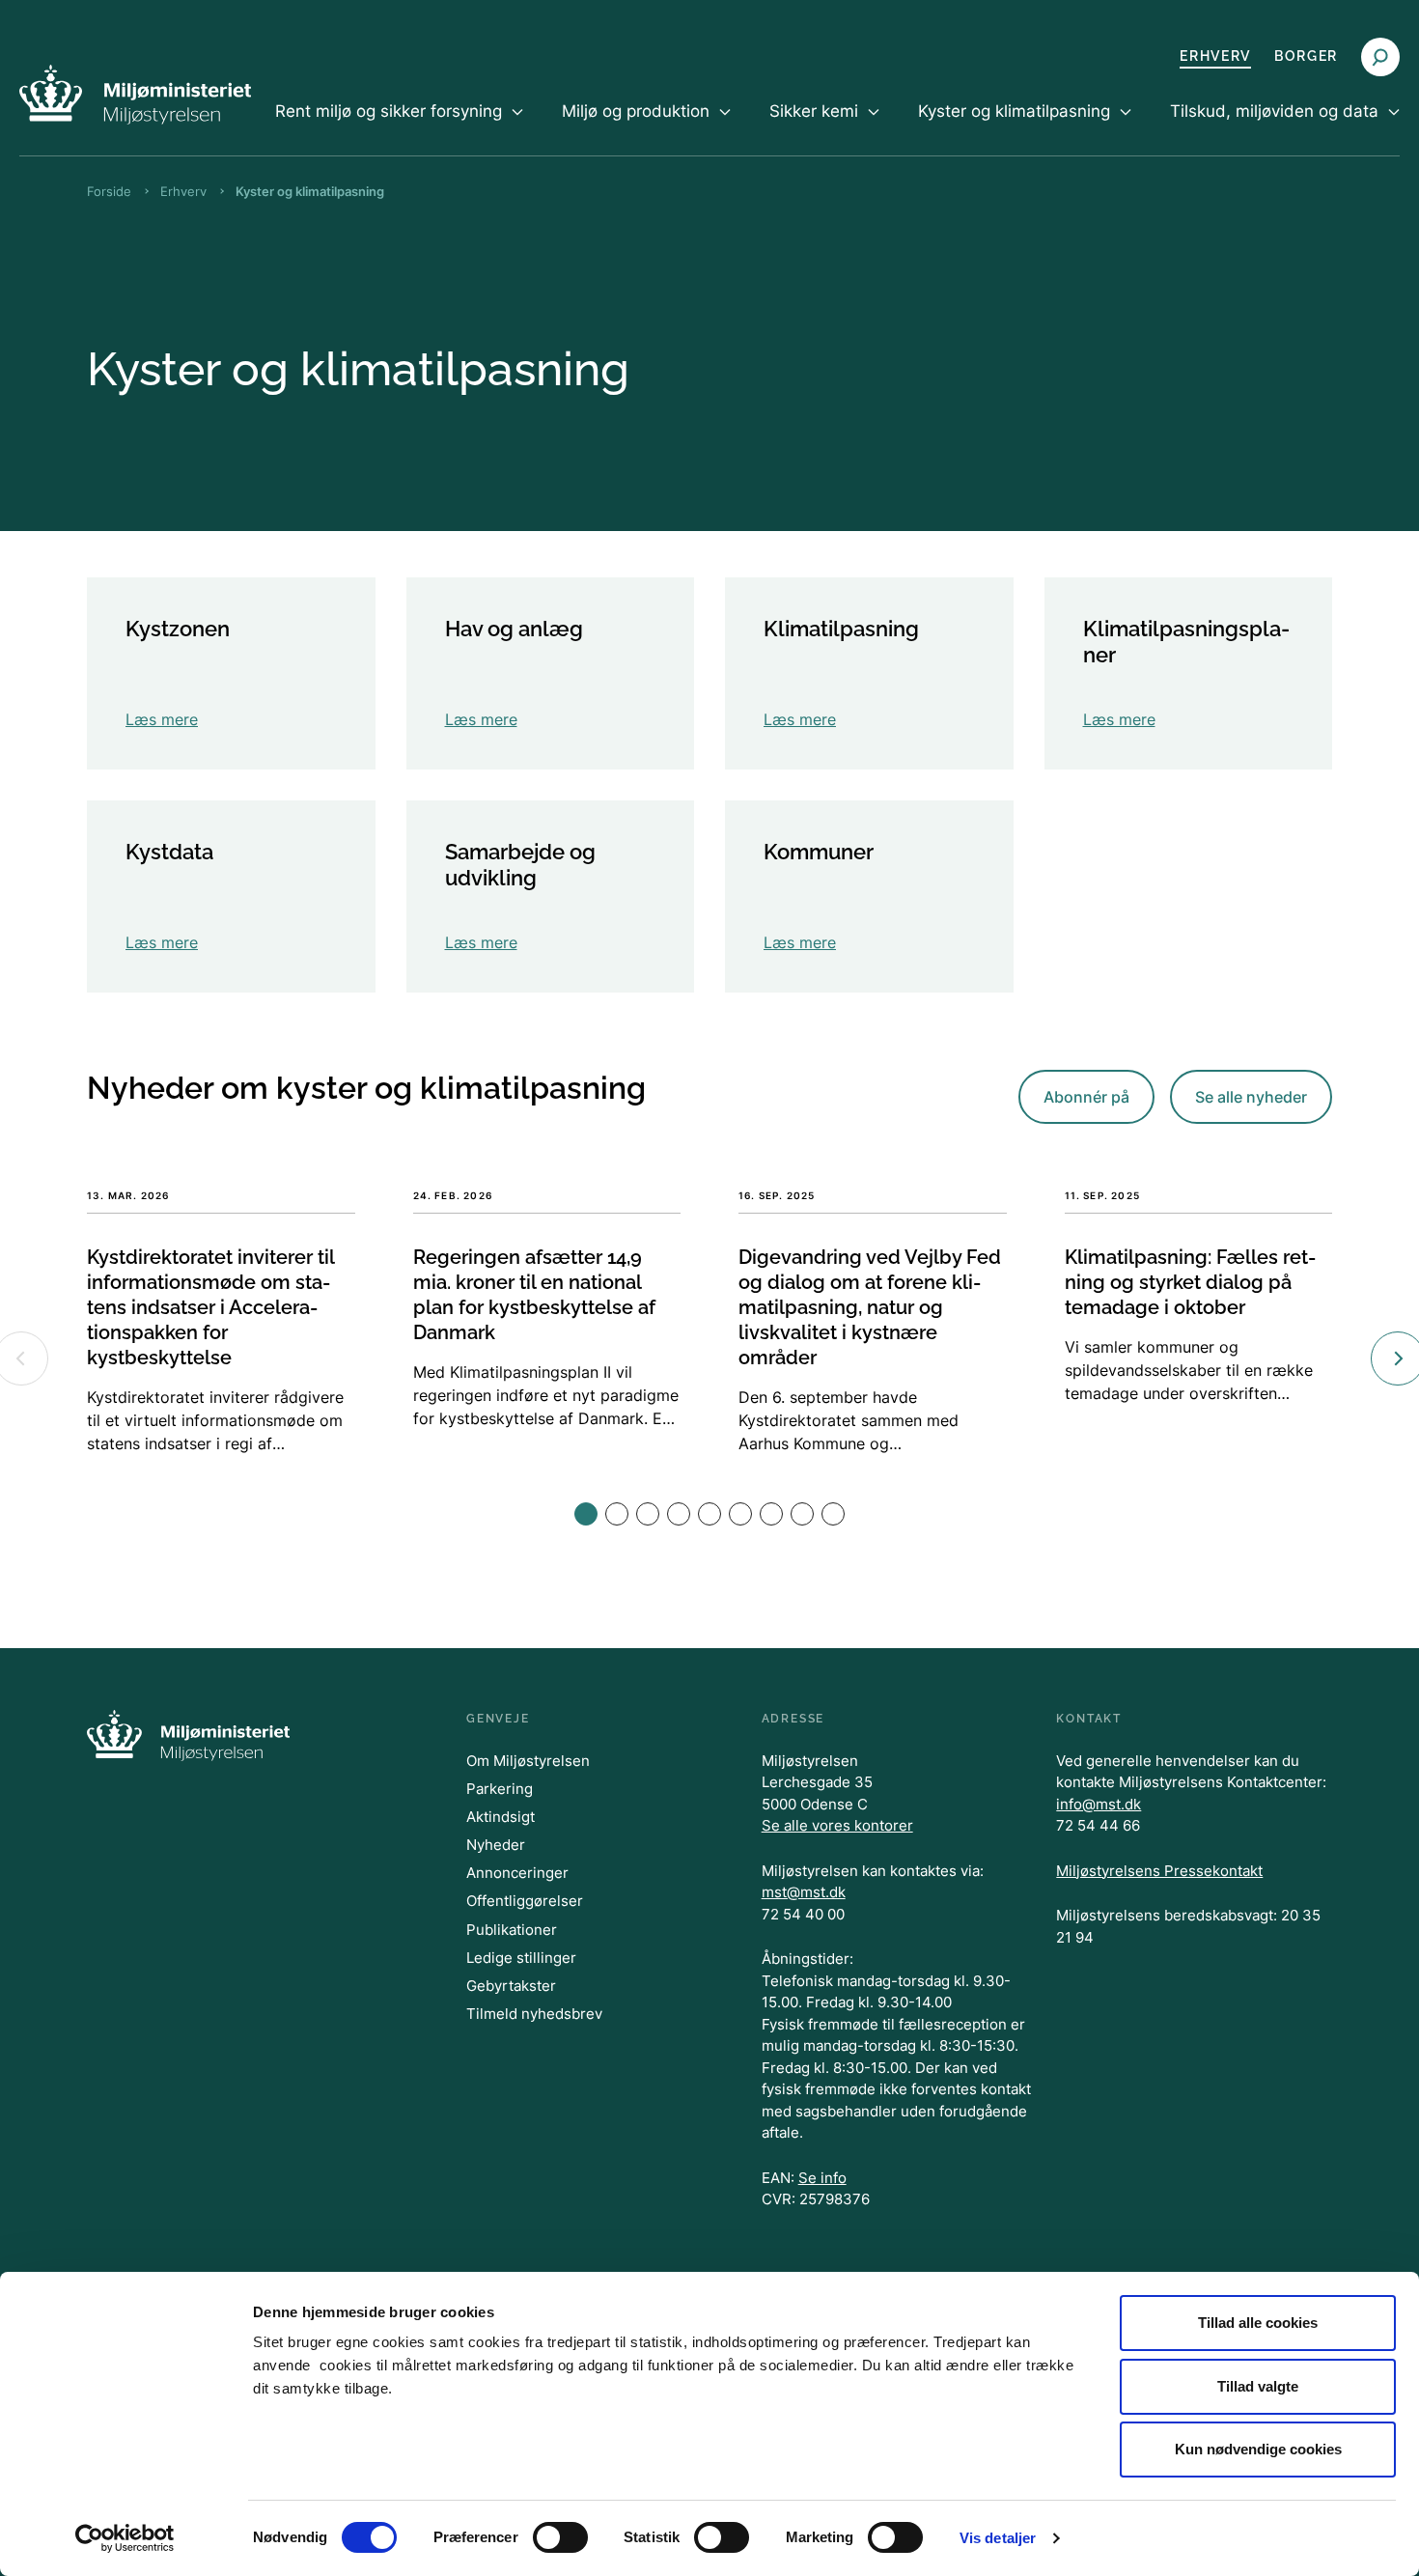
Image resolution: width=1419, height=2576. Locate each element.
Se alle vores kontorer (837, 1825)
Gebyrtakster (511, 1986)
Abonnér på (1086, 1097)
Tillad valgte (1258, 2386)
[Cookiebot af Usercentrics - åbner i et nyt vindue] (125, 2538)
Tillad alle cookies (1258, 2323)
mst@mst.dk (804, 1892)
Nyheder (496, 1845)
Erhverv (1215, 56)
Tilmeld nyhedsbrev (534, 2014)
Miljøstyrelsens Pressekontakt (1159, 1871)
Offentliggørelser (525, 1901)
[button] (586, 1514)
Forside (109, 191)
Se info (822, 2178)
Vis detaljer (998, 2538)
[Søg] (1380, 57)
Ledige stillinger (521, 1958)
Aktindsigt (501, 1817)
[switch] (560, 2537)
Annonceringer (517, 1873)
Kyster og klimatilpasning (310, 191)
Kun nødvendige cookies (1258, 2449)
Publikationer (512, 1930)
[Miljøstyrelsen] (135, 94)
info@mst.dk (1099, 1804)
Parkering (500, 1789)
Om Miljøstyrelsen (528, 1761)
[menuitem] (399, 127)
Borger (1306, 56)
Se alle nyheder (1251, 1097)
